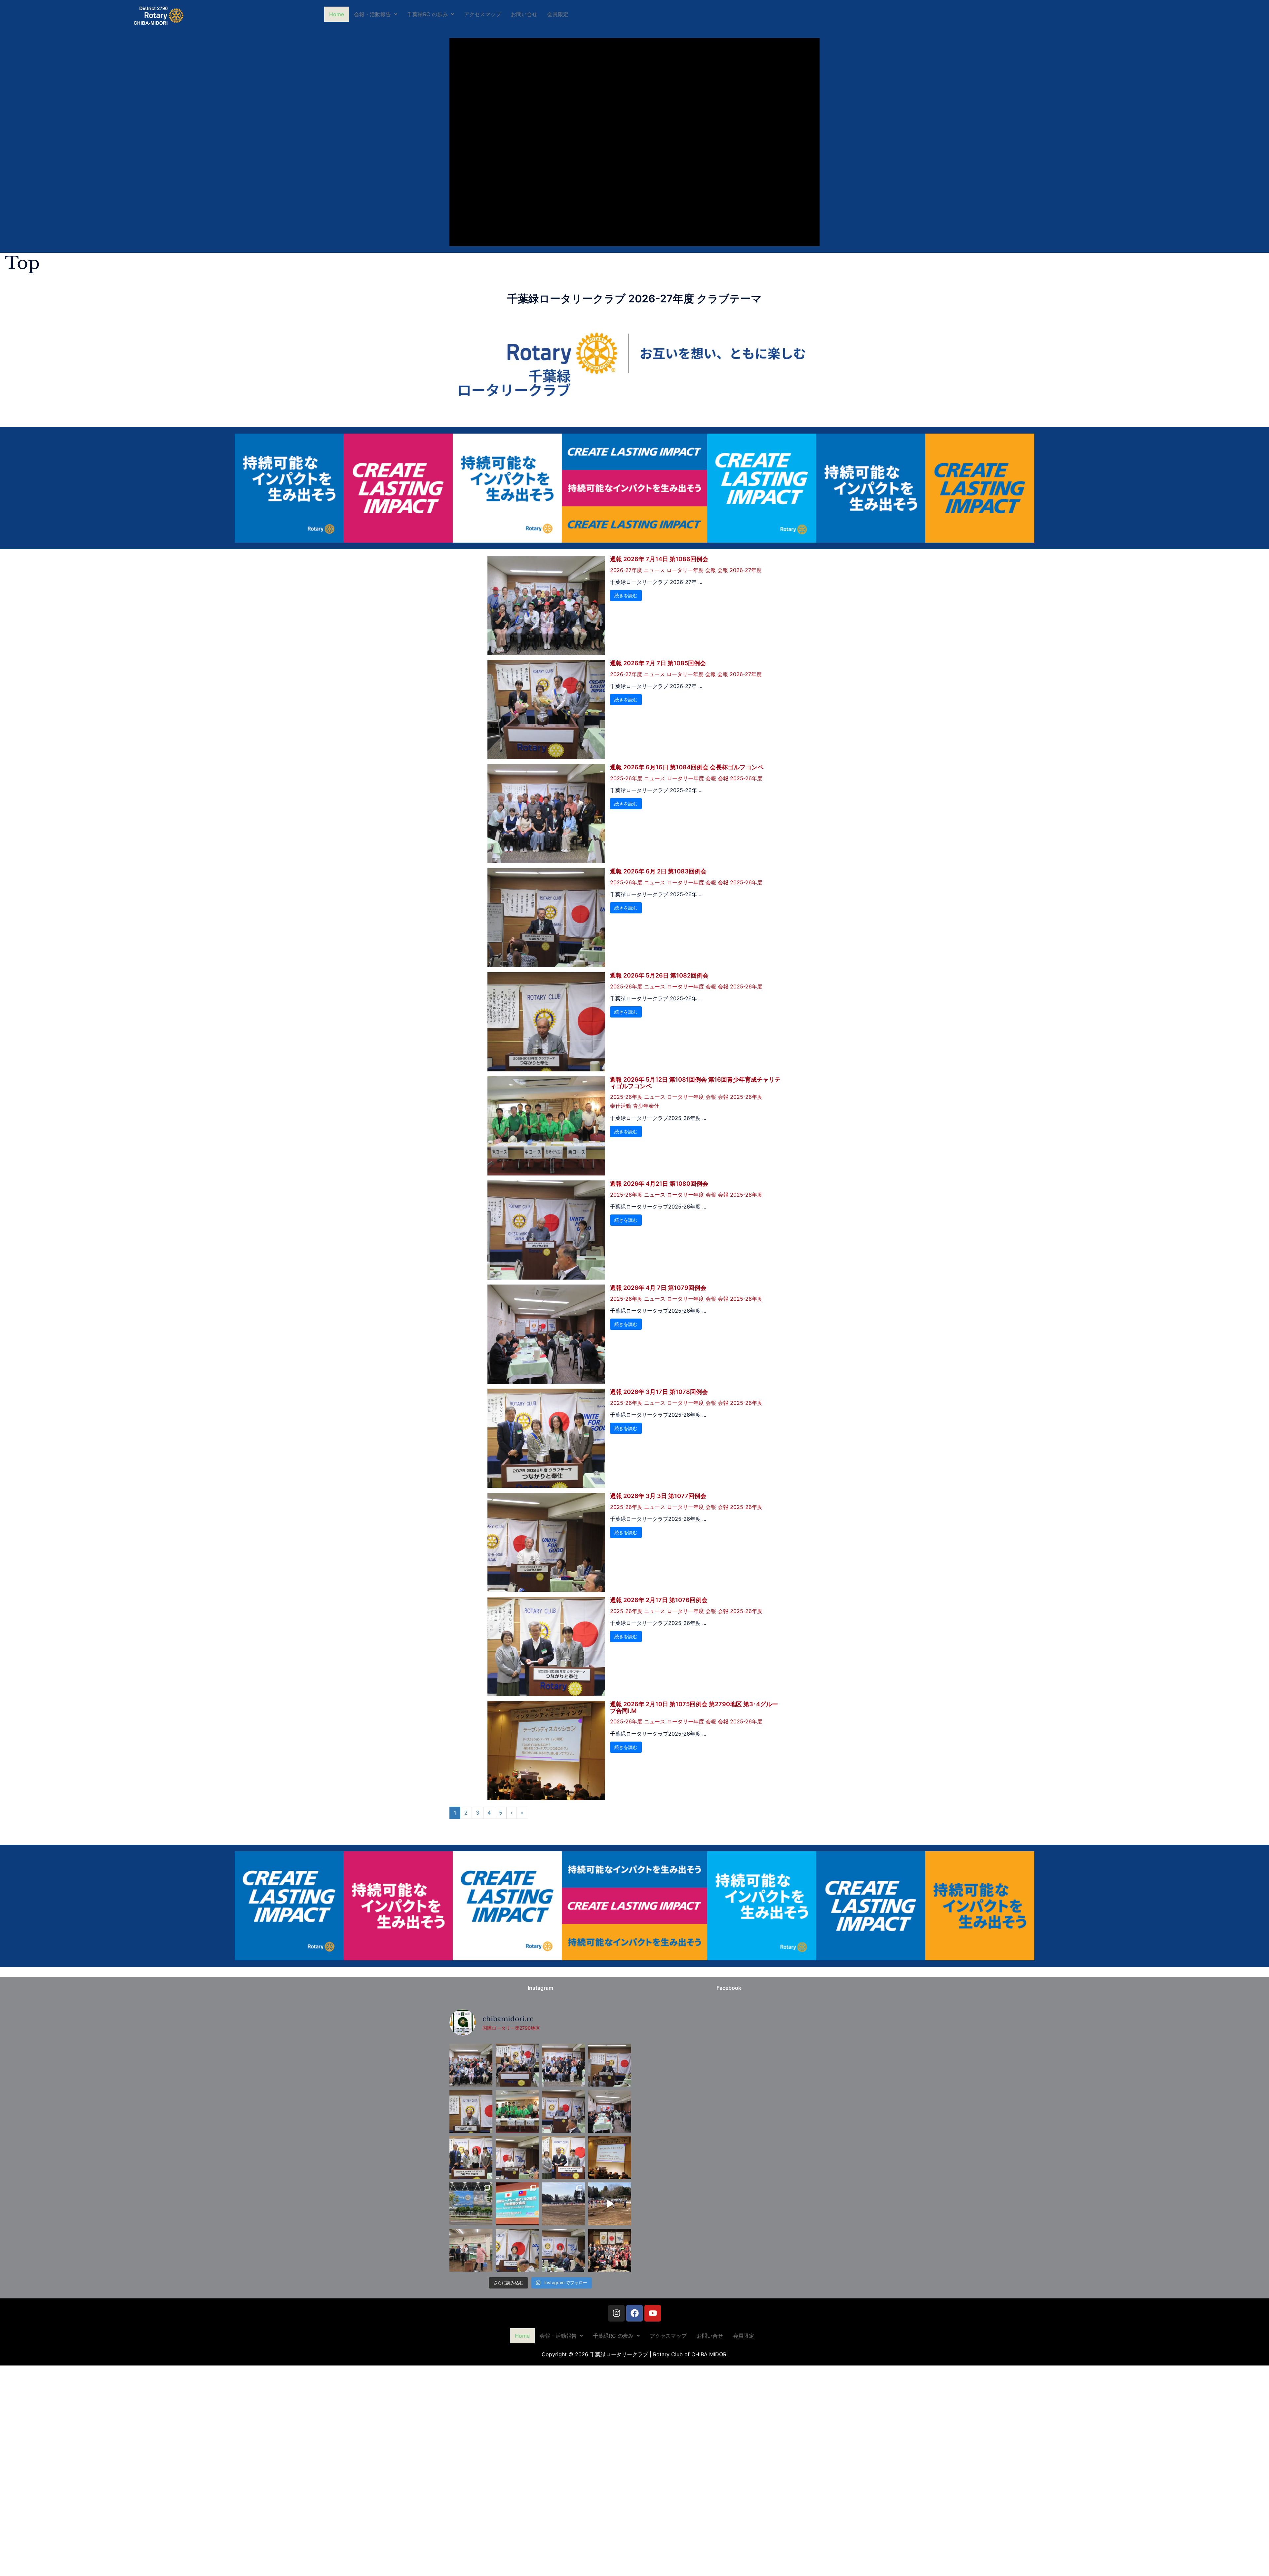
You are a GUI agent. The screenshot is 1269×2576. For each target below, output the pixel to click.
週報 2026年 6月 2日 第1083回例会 (658, 871)
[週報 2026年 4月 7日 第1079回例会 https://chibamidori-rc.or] (610, 2111)
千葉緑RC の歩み (427, 14)
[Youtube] (653, 2313)
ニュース (654, 570)
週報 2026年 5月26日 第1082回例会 (659, 975)
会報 (711, 570)
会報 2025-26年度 (740, 778)
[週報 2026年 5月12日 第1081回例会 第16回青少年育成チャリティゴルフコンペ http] (517, 2111)
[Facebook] (634, 2313)
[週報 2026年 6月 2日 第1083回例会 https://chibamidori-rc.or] (610, 2065)
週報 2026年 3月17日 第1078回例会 (659, 1392)
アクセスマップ (482, 14)
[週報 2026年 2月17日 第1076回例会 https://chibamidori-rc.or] (563, 2158)
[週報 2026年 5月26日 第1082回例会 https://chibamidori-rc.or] (471, 2111)
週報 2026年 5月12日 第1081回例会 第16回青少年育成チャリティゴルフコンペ (695, 1083)
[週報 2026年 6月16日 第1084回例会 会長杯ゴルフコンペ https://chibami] (563, 2065)
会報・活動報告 (372, 14)
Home (337, 14)
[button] (376, 14)
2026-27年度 (626, 570)
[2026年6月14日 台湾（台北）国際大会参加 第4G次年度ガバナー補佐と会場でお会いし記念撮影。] (471, 2204)
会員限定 (558, 14)
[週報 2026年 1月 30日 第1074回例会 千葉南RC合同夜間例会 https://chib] (471, 2250)
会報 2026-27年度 (740, 570)
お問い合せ (524, 14)
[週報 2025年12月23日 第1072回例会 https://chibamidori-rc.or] (563, 2250)
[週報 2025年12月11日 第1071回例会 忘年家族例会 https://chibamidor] (610, 2250)
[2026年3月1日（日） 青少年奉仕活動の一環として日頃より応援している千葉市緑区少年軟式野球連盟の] (563, 2204)
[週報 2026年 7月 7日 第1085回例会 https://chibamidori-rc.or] (517, 2065)
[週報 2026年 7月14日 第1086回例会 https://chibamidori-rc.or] (471, 2065)
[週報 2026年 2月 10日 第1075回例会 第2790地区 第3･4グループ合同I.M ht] (610, 2158)
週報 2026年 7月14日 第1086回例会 (659, 559)
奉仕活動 (621, 1106)
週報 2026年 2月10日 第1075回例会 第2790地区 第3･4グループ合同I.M (694, 1707)
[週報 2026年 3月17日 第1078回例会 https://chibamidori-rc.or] (471, 2158)
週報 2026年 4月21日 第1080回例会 (659, 1184)
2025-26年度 (626, 778)
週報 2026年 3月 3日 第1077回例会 (658, 1496)
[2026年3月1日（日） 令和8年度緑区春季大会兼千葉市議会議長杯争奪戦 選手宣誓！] (610, 2204)
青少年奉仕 (646, 1106)
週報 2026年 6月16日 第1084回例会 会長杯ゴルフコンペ (687, 767)
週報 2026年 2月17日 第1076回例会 (659, 1600)
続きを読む (626, 595)
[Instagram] (616, 2313)
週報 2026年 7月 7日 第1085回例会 (658, 663)
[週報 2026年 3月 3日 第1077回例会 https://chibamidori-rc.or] (517, 2158)
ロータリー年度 (685, 570)
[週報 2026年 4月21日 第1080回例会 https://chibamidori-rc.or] (563, 2111)
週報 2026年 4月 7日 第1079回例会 (658, 1288)
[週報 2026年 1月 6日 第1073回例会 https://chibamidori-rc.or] (517, 2250)
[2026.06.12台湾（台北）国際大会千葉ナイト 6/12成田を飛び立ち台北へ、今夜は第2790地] (517, 2204)
